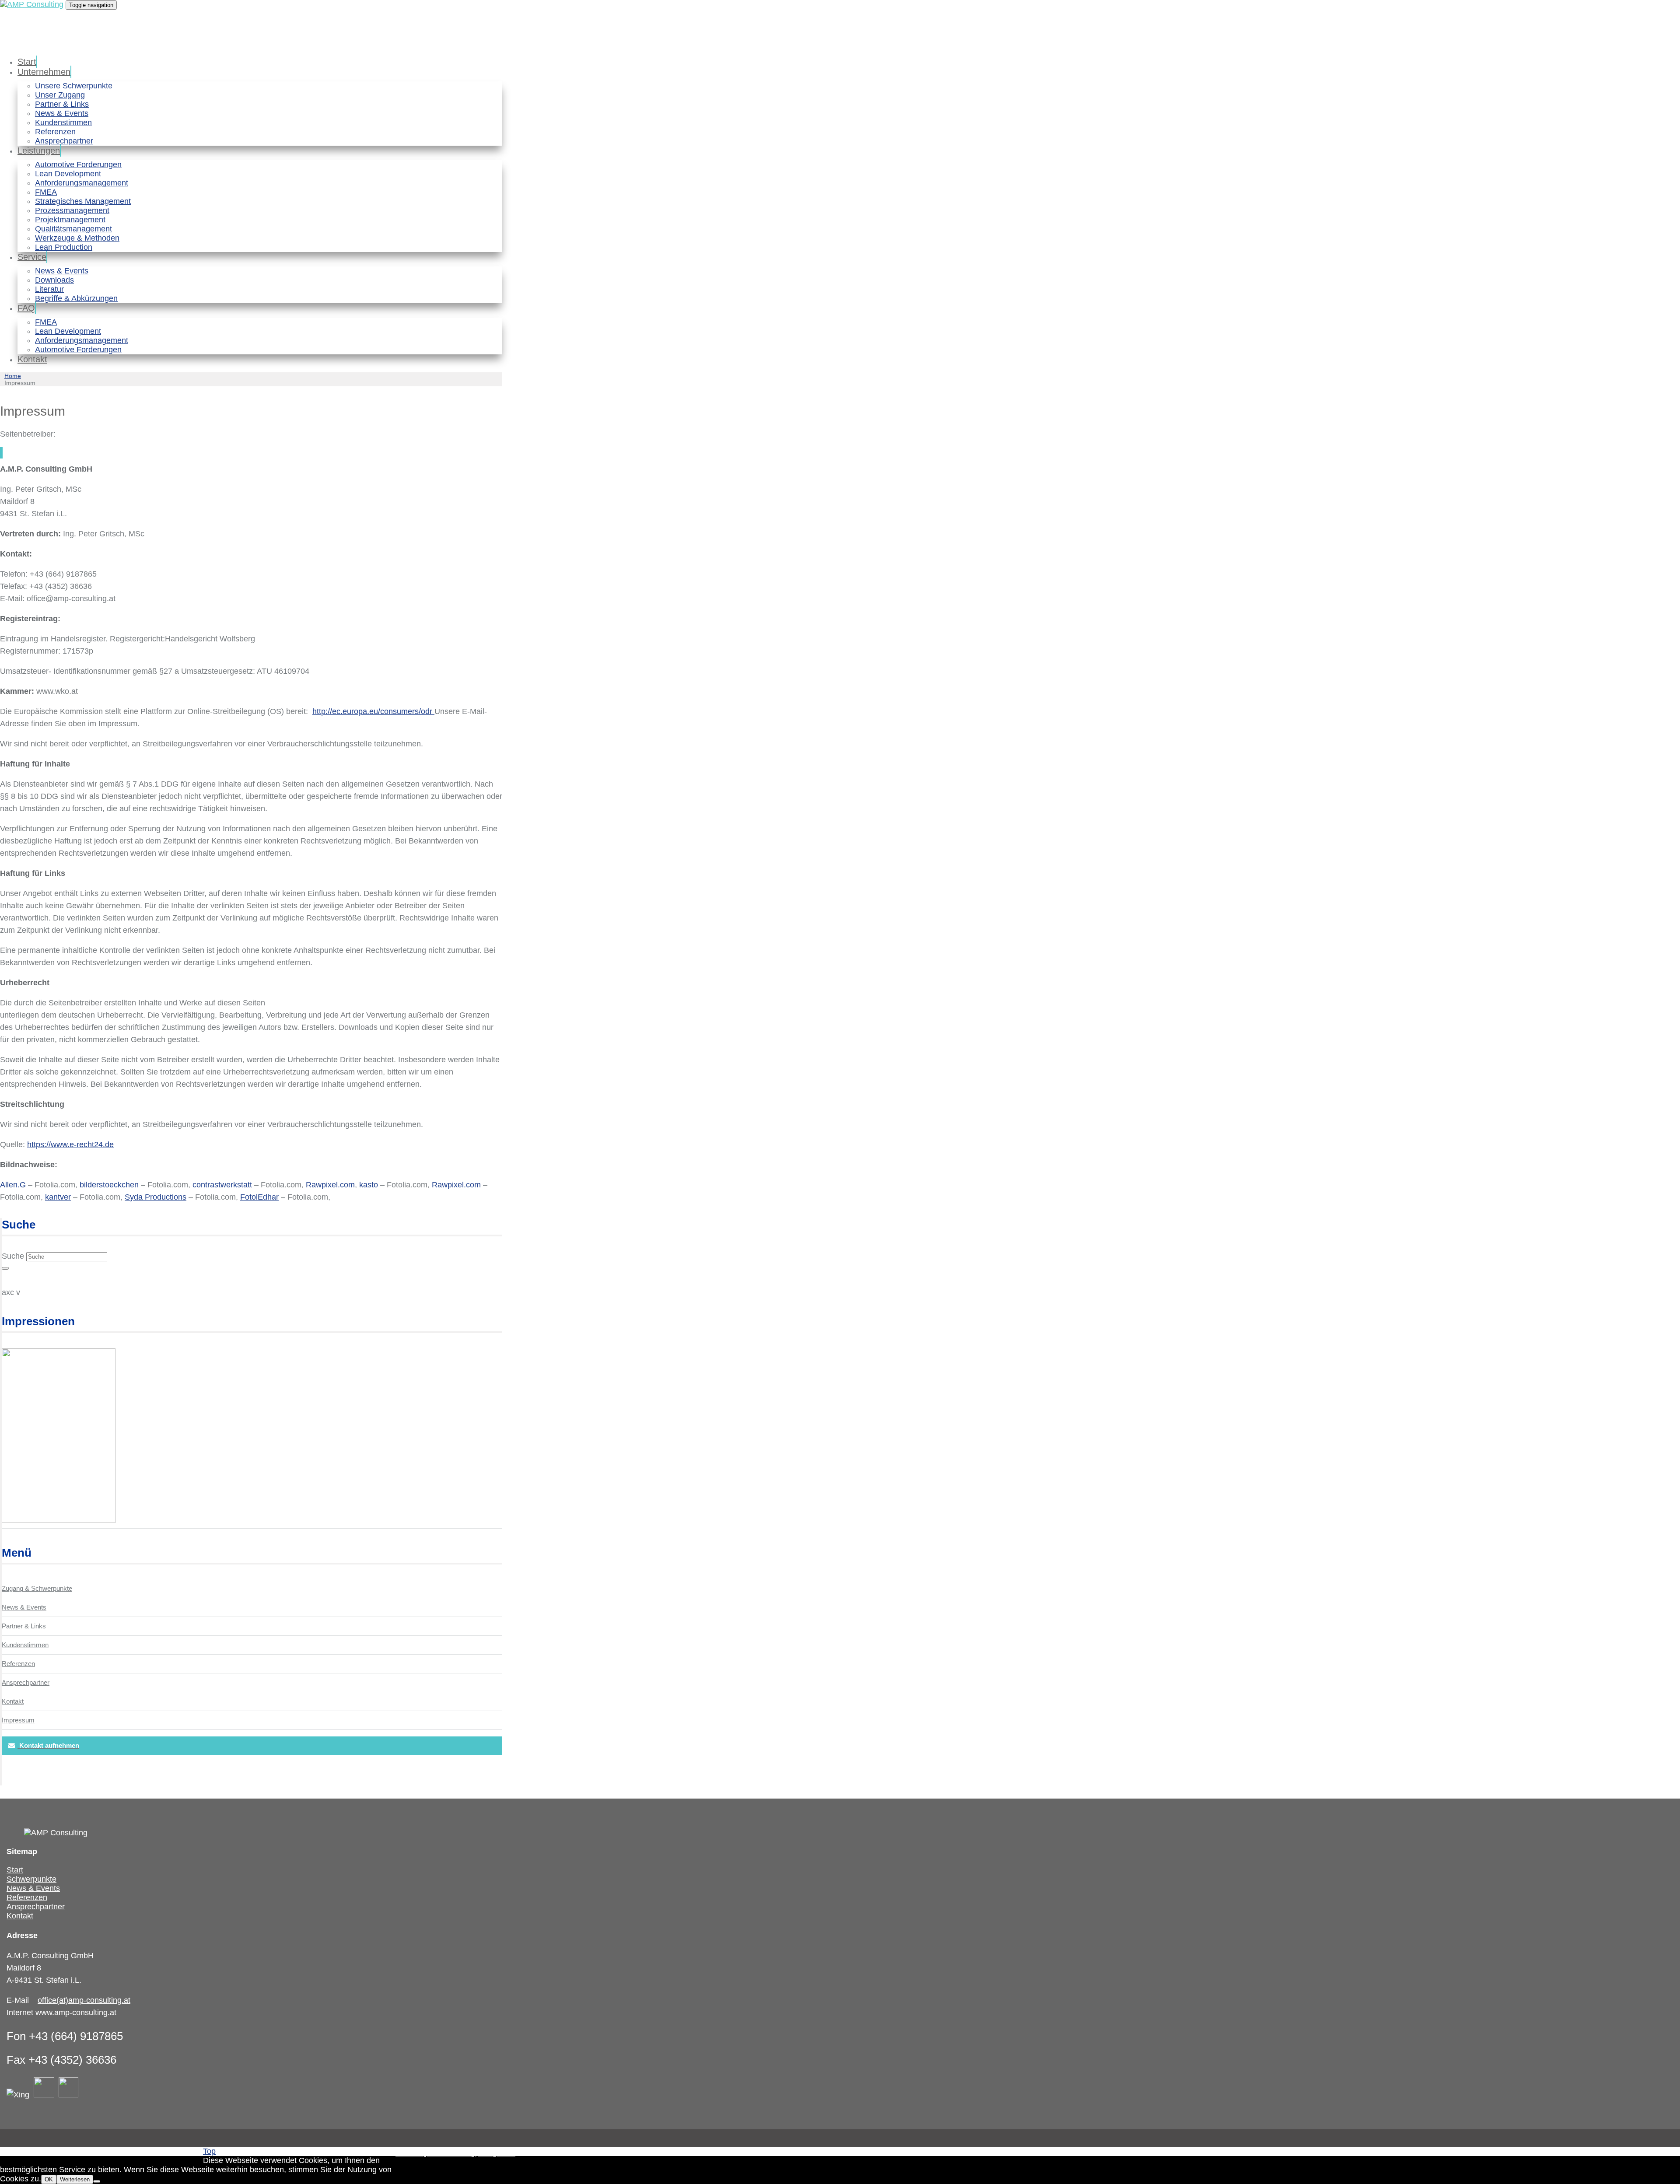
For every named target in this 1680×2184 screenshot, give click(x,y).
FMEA (46, 192)
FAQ (26, 308)
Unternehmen (44, 72)
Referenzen (55, 132)
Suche (13, 1256)
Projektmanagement (70, 220)
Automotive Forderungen (78, 164)
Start (27, 62)
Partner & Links (62, 104)
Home (13, 376)
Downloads (54, 280)
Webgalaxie (497, 2153)
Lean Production (64, 247)
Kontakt (32, 359)
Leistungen (39, 150)
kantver (58, 1197)
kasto (369, 1185)
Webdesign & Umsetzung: (436, 2153)
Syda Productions (156, 1197)
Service (32, 257)
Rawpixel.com (330, 1185)
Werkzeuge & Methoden (77, 238)
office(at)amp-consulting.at (84, 2000)
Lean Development (68, 174)
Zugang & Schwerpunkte (37, 1588)
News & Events (62, 113)
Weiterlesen (75, 2179)
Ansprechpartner (64, 141)
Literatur (49, 289)
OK (49, 2179)
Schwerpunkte (31, 1879)
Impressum (18, 1720)
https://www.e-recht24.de (70, 1144)
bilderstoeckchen (109, 1185)
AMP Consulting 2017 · (51, 2151)
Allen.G (13, 1185)
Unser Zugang (60, 95)
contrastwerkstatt (222, 1185)
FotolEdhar (259, 1197)
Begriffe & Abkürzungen (76, 298)
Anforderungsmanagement (82, 183)
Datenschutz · (117, 2151)
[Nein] (97, 2181)
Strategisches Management (83, 201)
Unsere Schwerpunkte (74, 86)
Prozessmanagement (72, 210)
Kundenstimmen (63, 122)
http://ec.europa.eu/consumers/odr (373, 711)
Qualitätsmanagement (73, 229)
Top (209, 2151)
